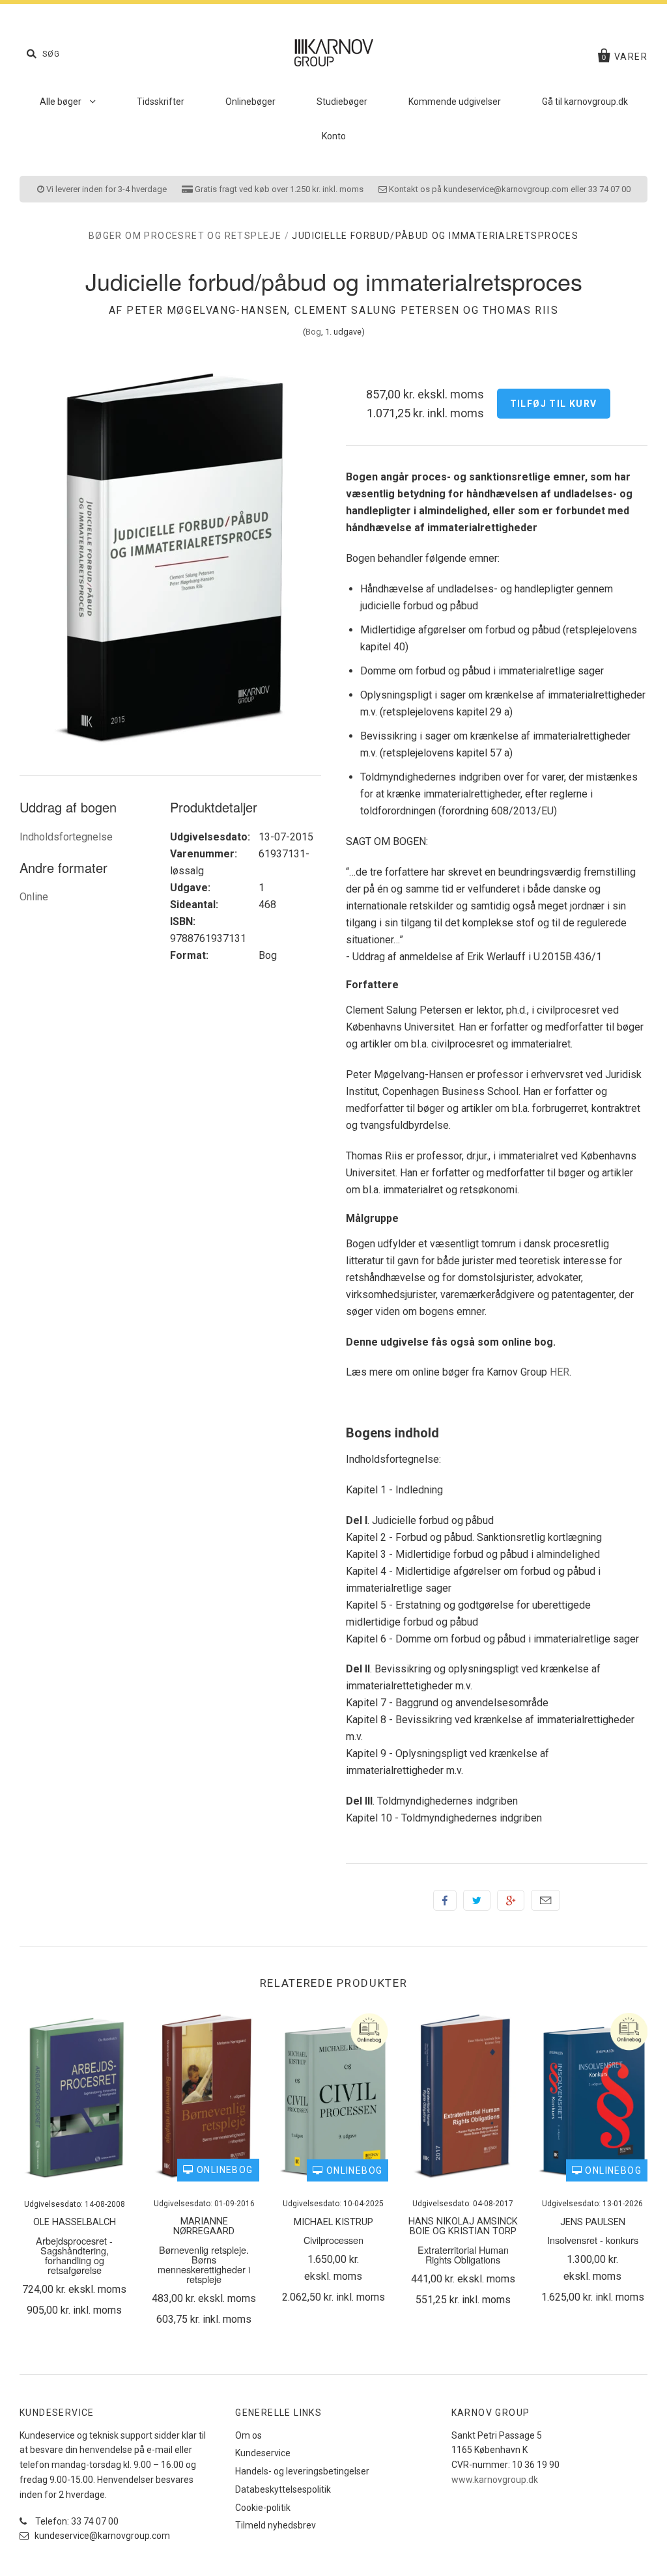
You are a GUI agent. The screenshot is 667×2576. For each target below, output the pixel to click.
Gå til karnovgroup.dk (585, 102)
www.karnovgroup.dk (495, 2480)
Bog (313, 332)
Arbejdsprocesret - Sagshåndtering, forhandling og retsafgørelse (74, 2255)
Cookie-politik (263, 2508)
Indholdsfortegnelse (66, 837)
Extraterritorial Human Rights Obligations (463, 2254)
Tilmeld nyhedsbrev (276, 2525)
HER (560, 1372)
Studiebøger (342, 102)
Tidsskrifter (161, 102)
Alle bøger (62, 102)
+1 (511, 1900)
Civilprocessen (333, 2240)
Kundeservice (263, 2453)
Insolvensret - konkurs (593, 2240)
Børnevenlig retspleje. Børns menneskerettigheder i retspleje (204, 2264)
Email (546, 1900)
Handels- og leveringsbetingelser (302, 2471)
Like (445, 1900)
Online (34, 897)
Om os (248, 2435)
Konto (334, 136)
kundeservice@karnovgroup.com (101, 2536)
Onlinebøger (250, 102)
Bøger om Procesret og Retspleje (185, 236)
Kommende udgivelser (455, 102)
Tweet (477, 1900)
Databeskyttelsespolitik (283, 2489)
